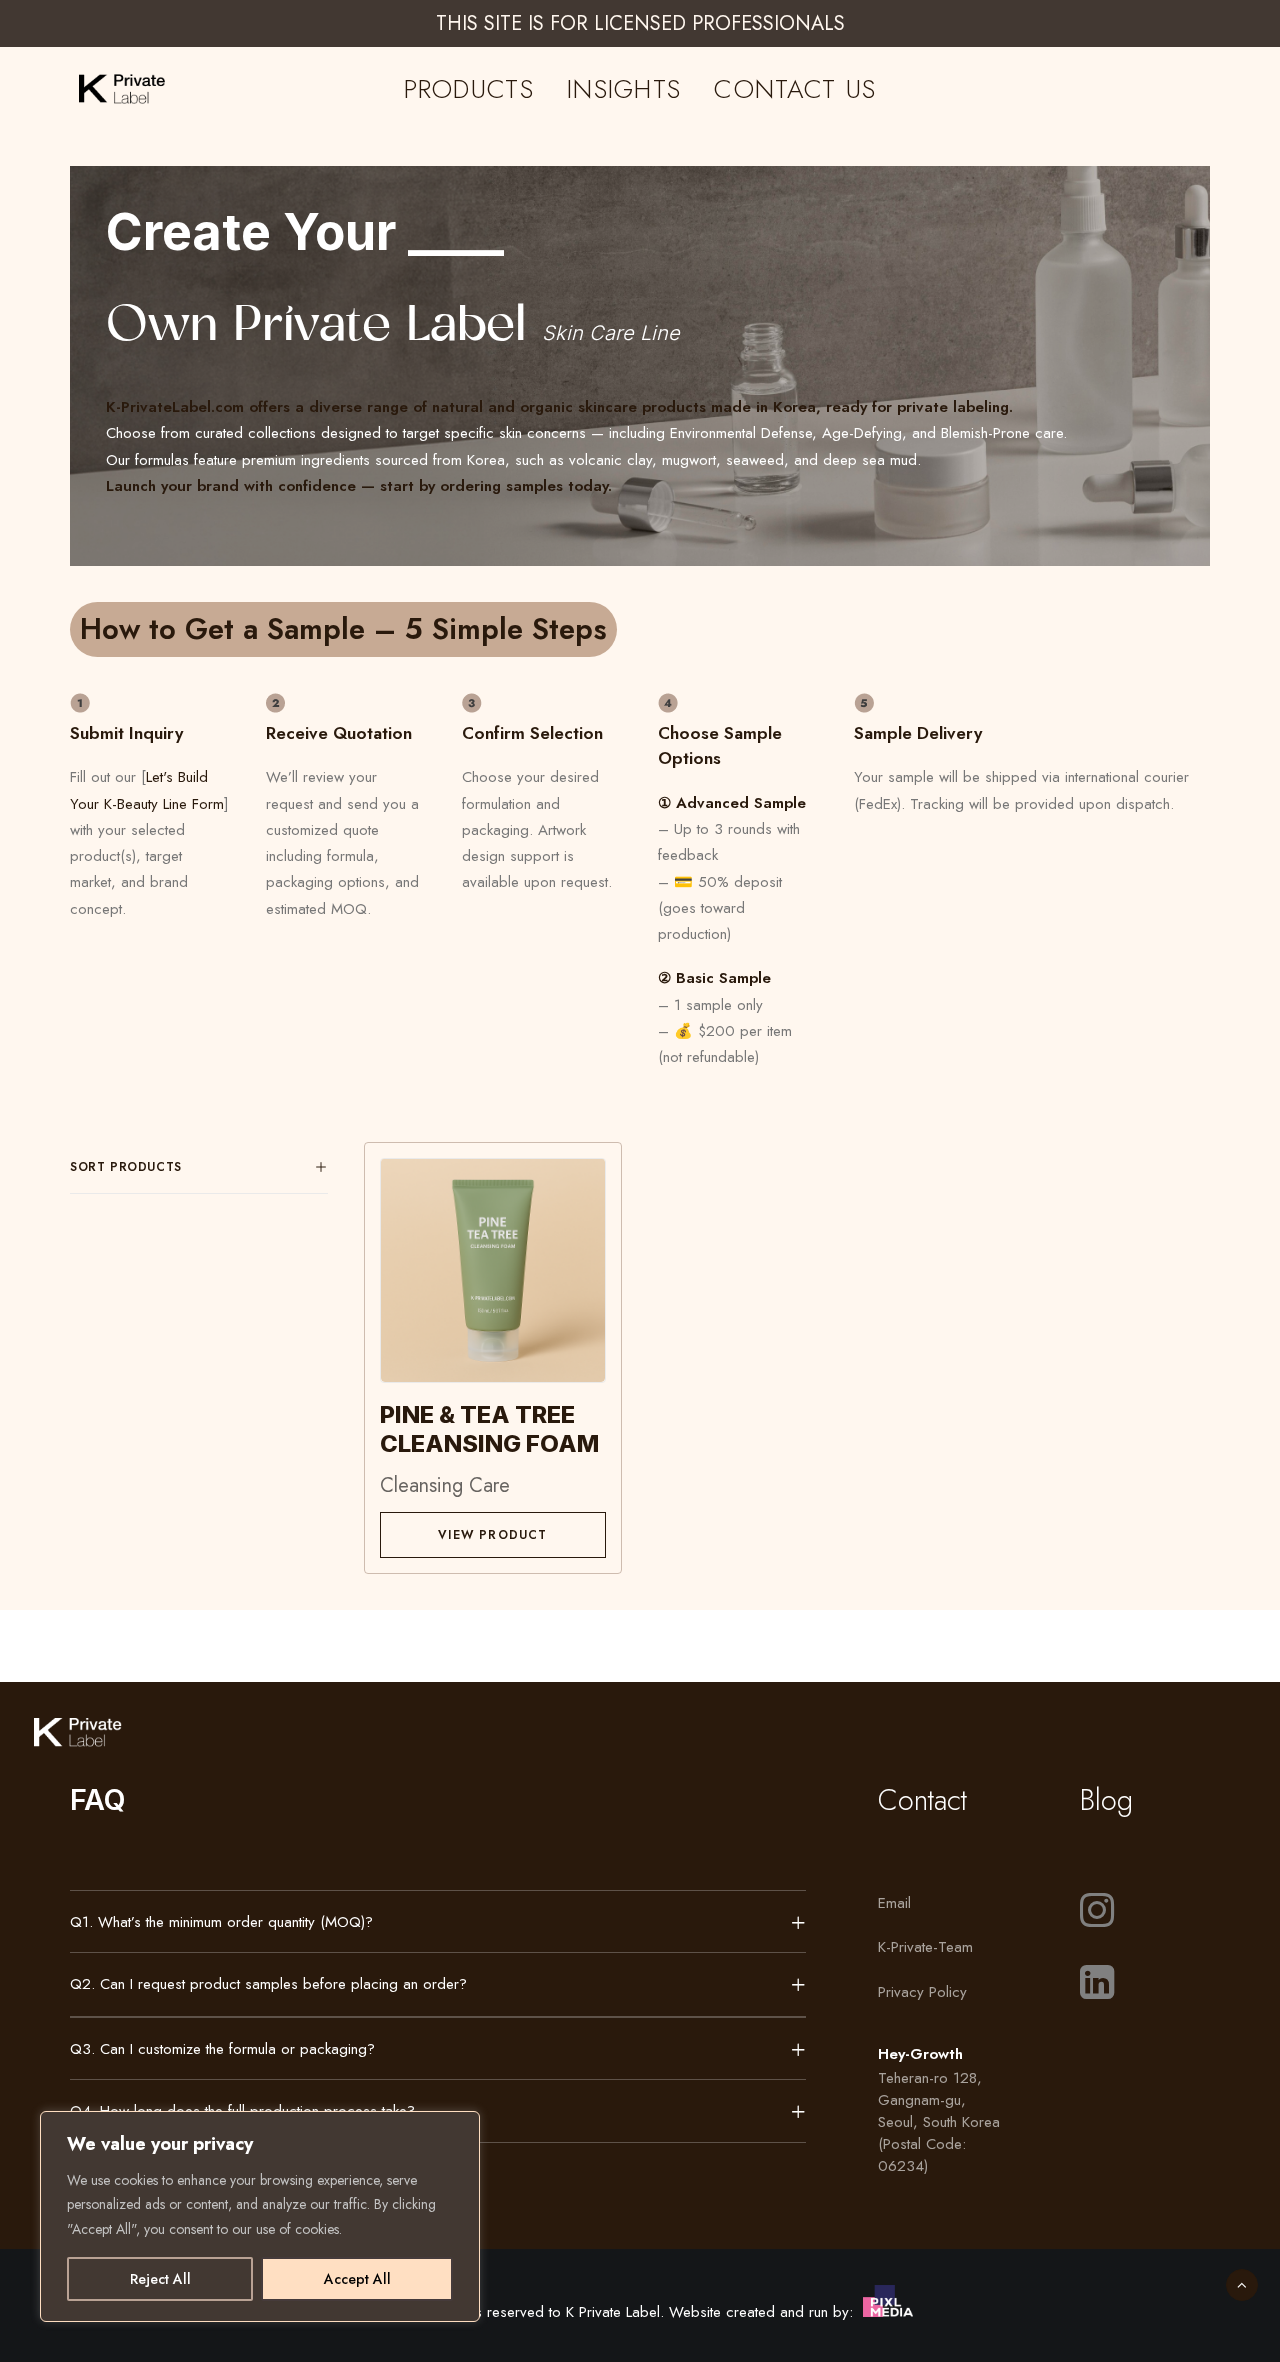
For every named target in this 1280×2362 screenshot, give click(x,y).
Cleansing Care (445, 1485)
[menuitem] (469, 89)
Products (469, 89)
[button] (493, 1270)
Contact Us (795, 89)
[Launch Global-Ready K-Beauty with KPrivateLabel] (99, 89)
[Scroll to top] (1242, 2283)
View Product (492, 1535)
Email (894, 1903)
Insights (624, 89)
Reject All (160, 2279)
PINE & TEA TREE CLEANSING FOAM (489, 1429)
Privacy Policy (922, 1992)
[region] (260, 2217)
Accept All (357, 2279)
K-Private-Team (925, 1947)
